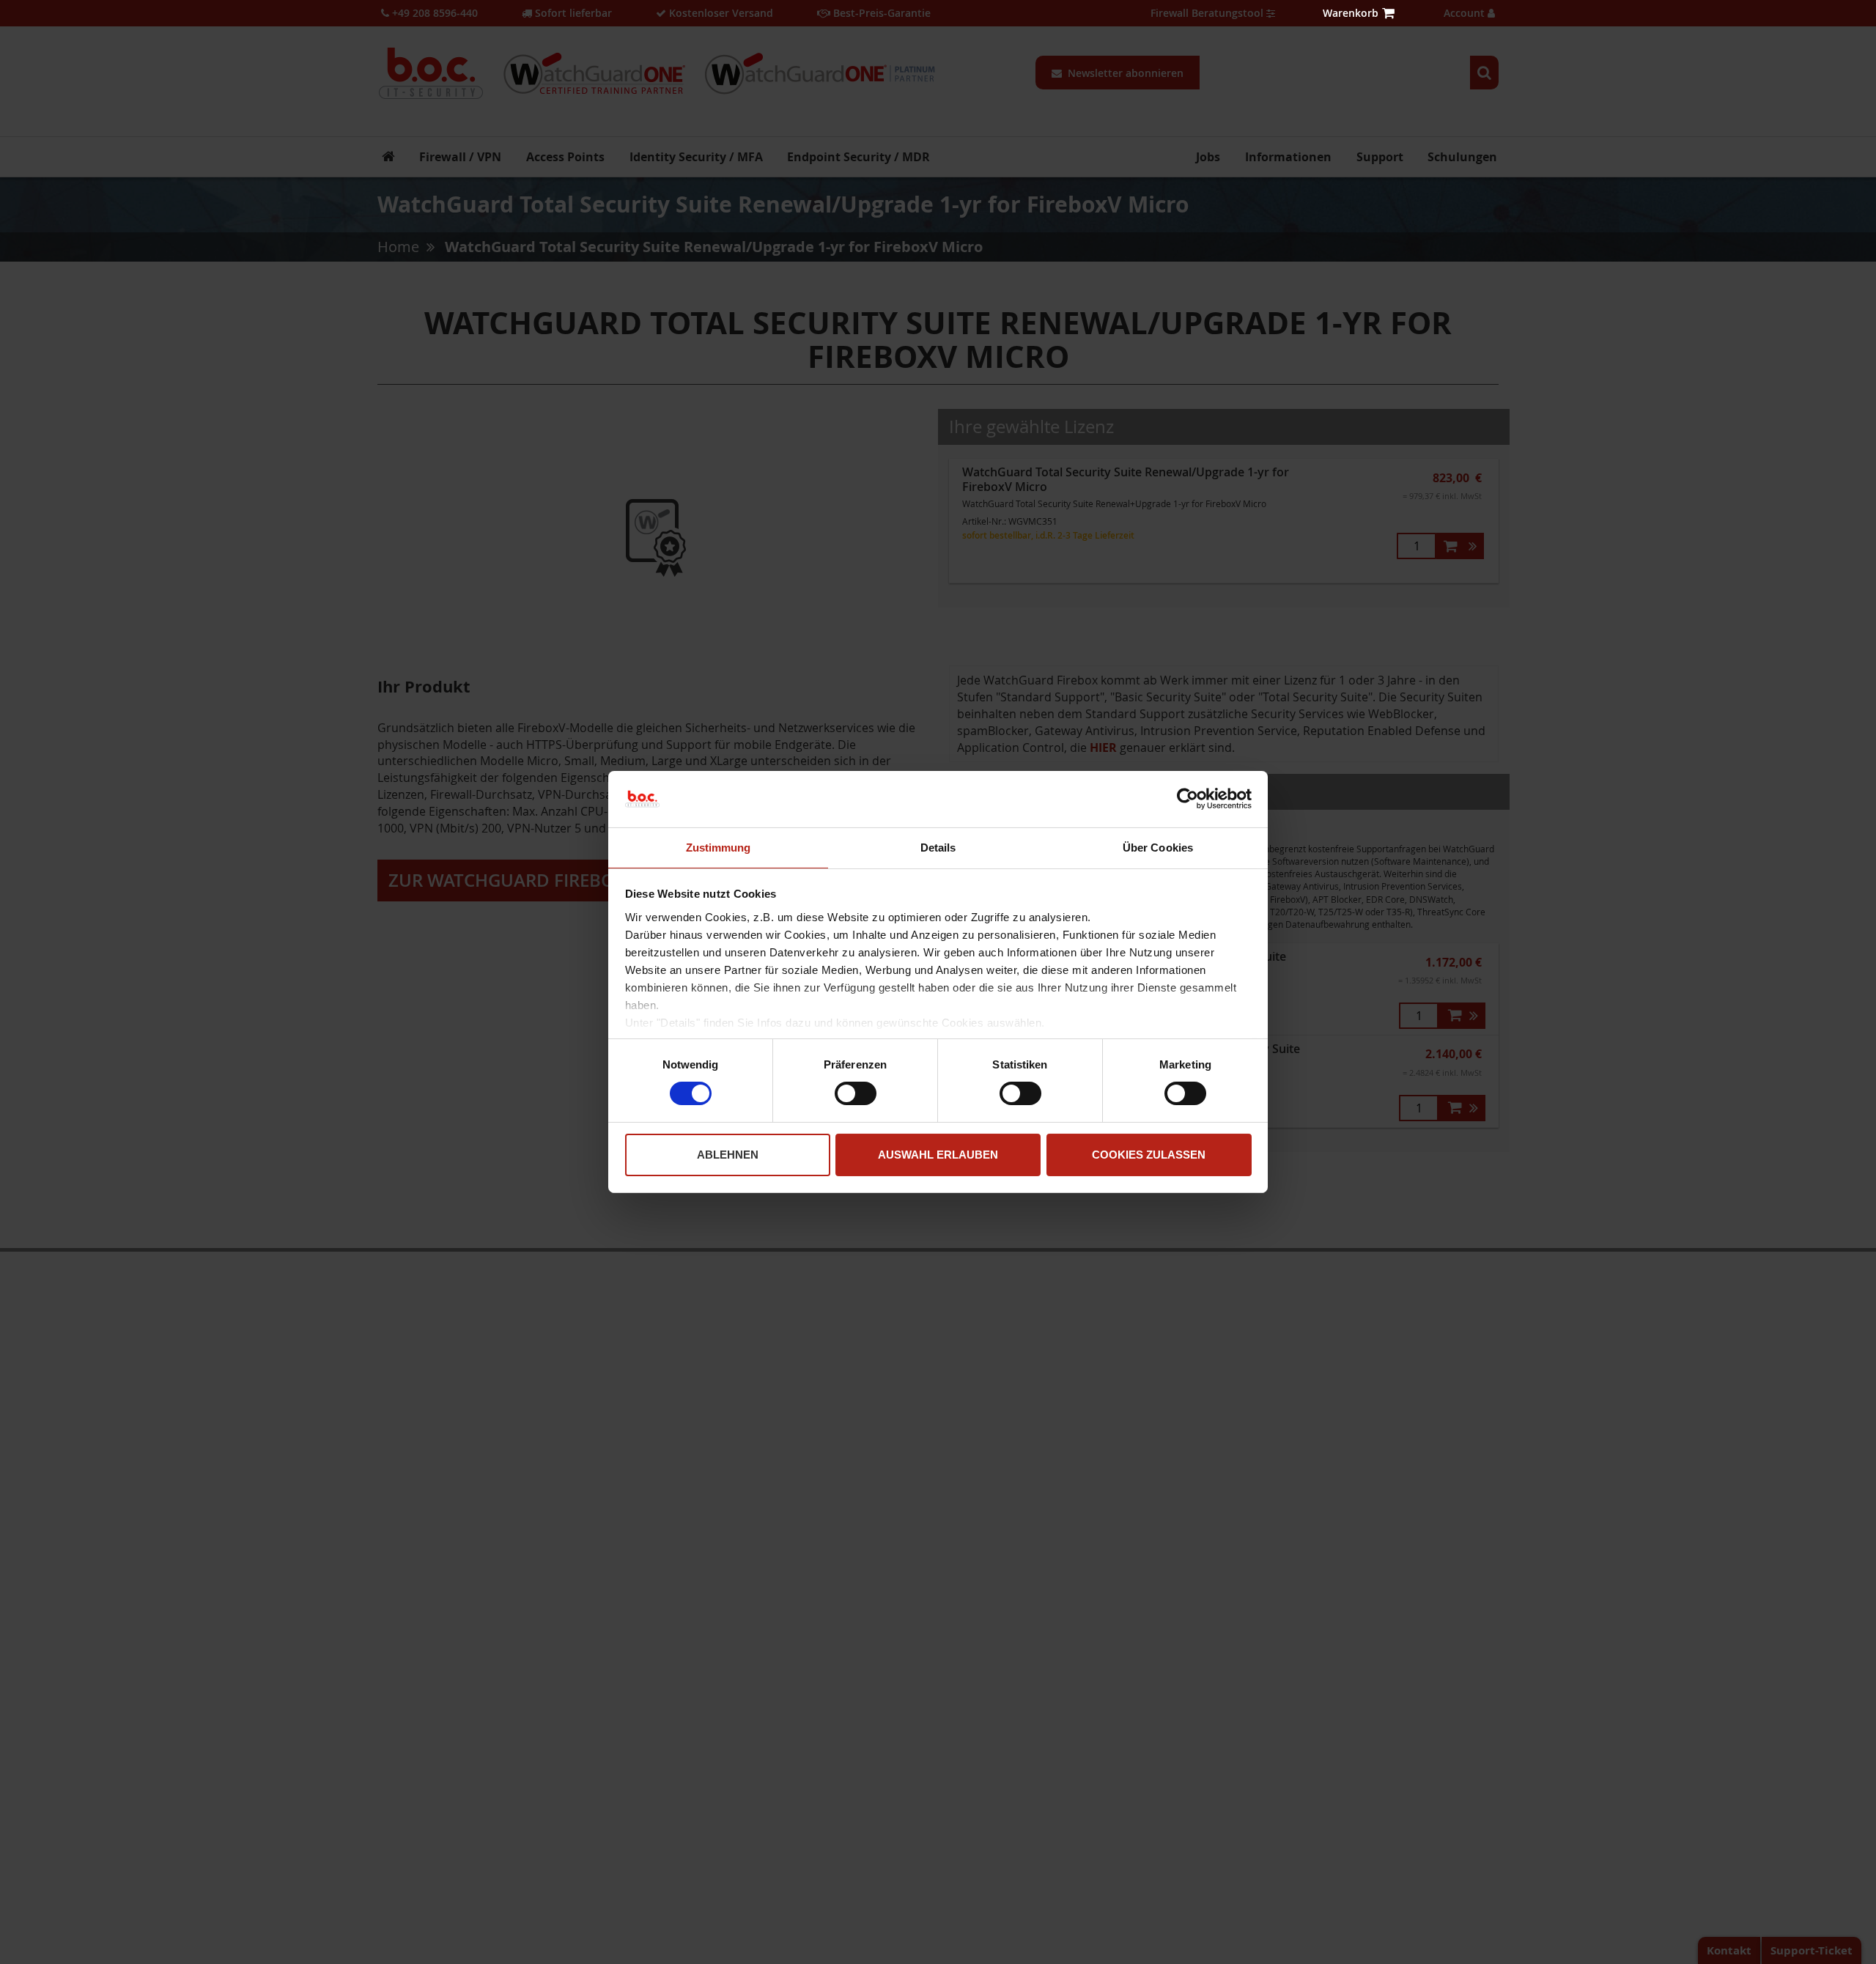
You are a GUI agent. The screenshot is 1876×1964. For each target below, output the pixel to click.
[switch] (856, 1095)
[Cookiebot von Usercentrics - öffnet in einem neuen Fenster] (1188, 799)
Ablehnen (728, 1155)
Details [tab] (938, 848)
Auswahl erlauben (938, 1155)
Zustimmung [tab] (719, 848)
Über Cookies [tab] (1158, 848)
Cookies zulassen (1149, 1155)
